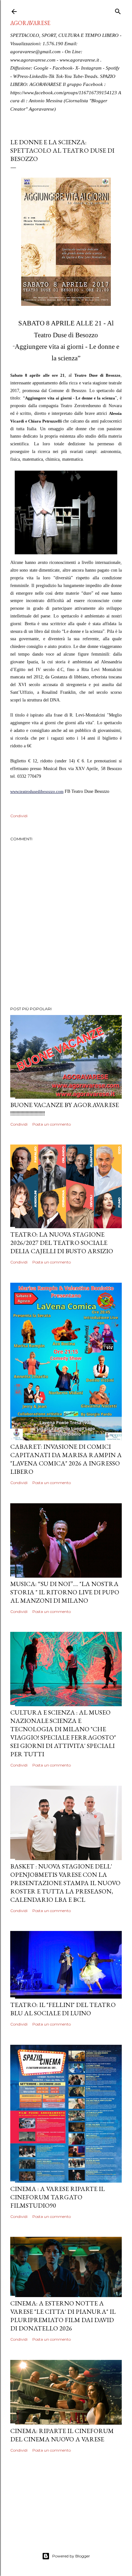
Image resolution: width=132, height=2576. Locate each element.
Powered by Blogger (71, 2556)
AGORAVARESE (30, 23)
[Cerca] (118, 10)
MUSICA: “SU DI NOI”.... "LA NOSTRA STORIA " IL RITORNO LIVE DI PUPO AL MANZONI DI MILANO (65, 1592)
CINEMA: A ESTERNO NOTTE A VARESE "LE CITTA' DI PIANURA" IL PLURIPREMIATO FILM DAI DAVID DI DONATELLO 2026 (63, 2316)
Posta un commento (52, 1124)
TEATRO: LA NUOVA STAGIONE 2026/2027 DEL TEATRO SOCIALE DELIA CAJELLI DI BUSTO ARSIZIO (62, 1243)
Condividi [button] (19, 816)
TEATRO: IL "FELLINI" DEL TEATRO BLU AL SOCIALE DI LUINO (63, 2009)
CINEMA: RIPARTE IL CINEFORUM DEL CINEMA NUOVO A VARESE (62, 2435)
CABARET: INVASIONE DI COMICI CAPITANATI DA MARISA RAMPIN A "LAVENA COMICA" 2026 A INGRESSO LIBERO (66, 1459)
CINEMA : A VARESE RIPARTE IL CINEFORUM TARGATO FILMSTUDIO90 (58, 2197)
